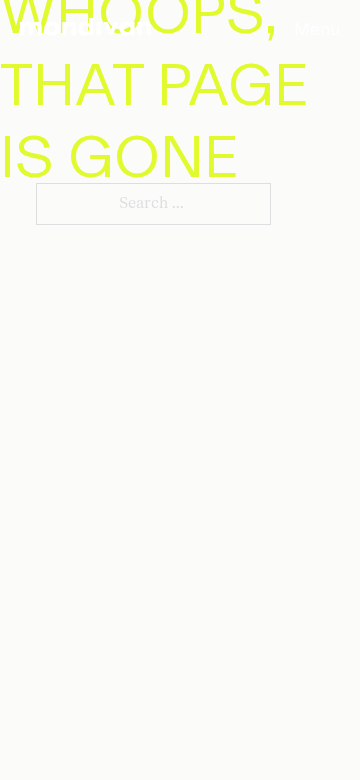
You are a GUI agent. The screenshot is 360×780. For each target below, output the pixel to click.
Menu (317, 27)
